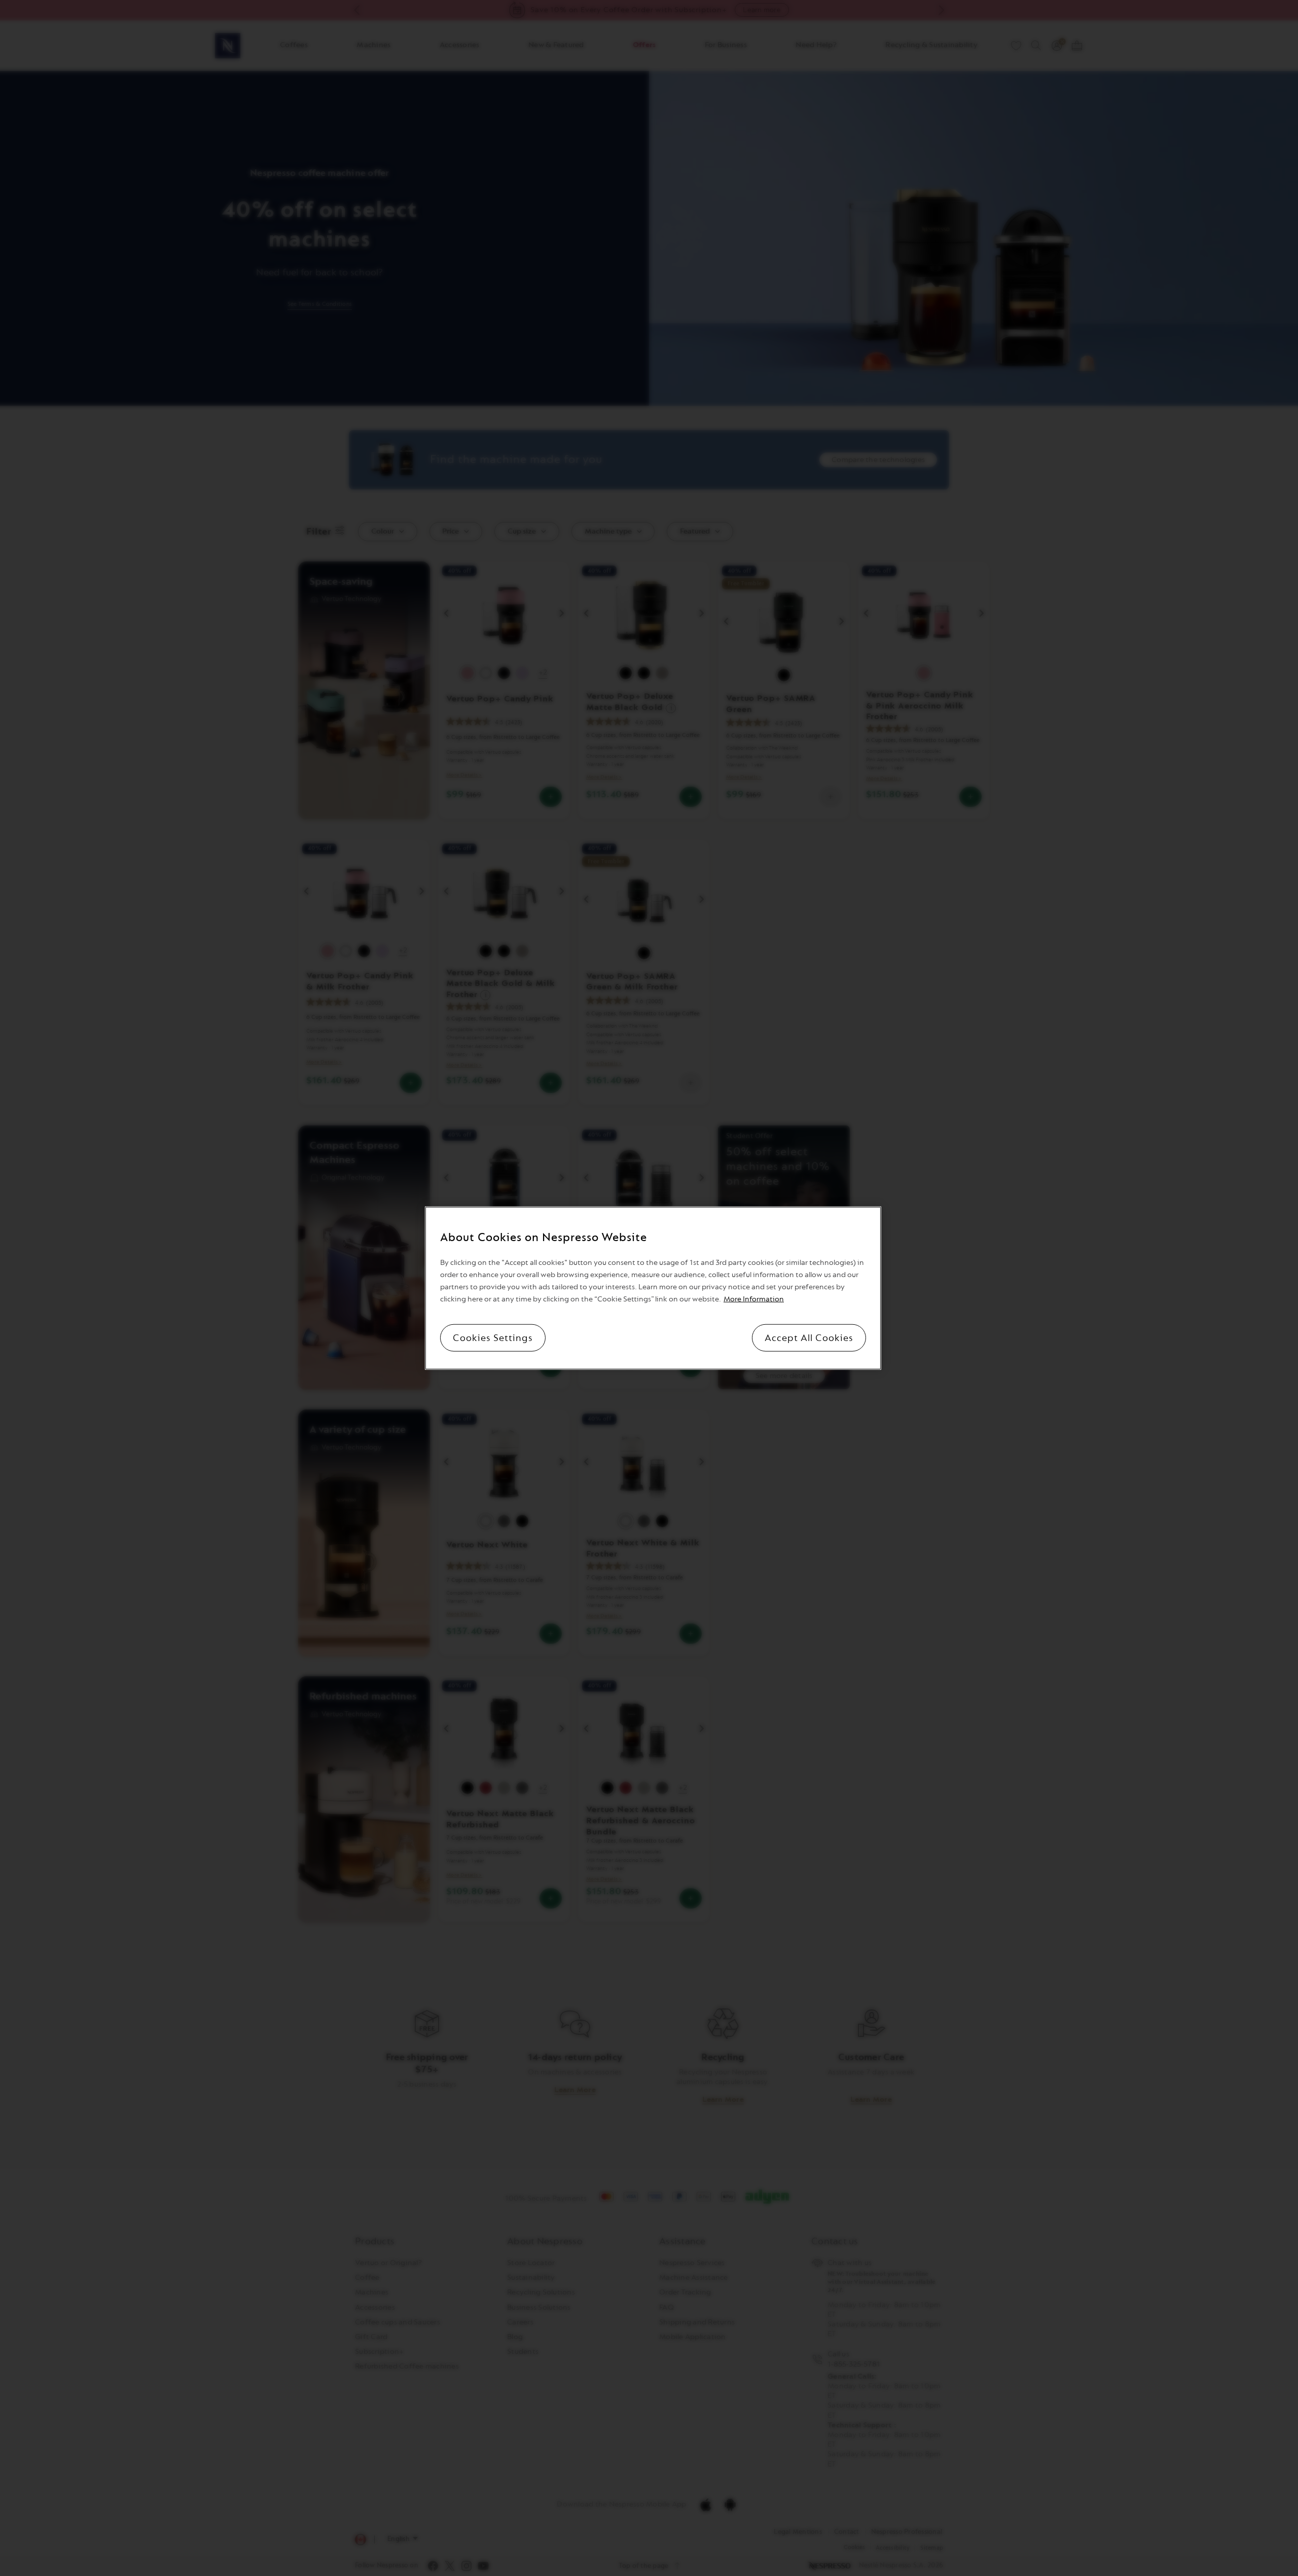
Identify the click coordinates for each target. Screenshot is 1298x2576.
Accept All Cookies (809, 1338)
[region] (653, 1288)
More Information (754, 1299)
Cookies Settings (493, 1338)
